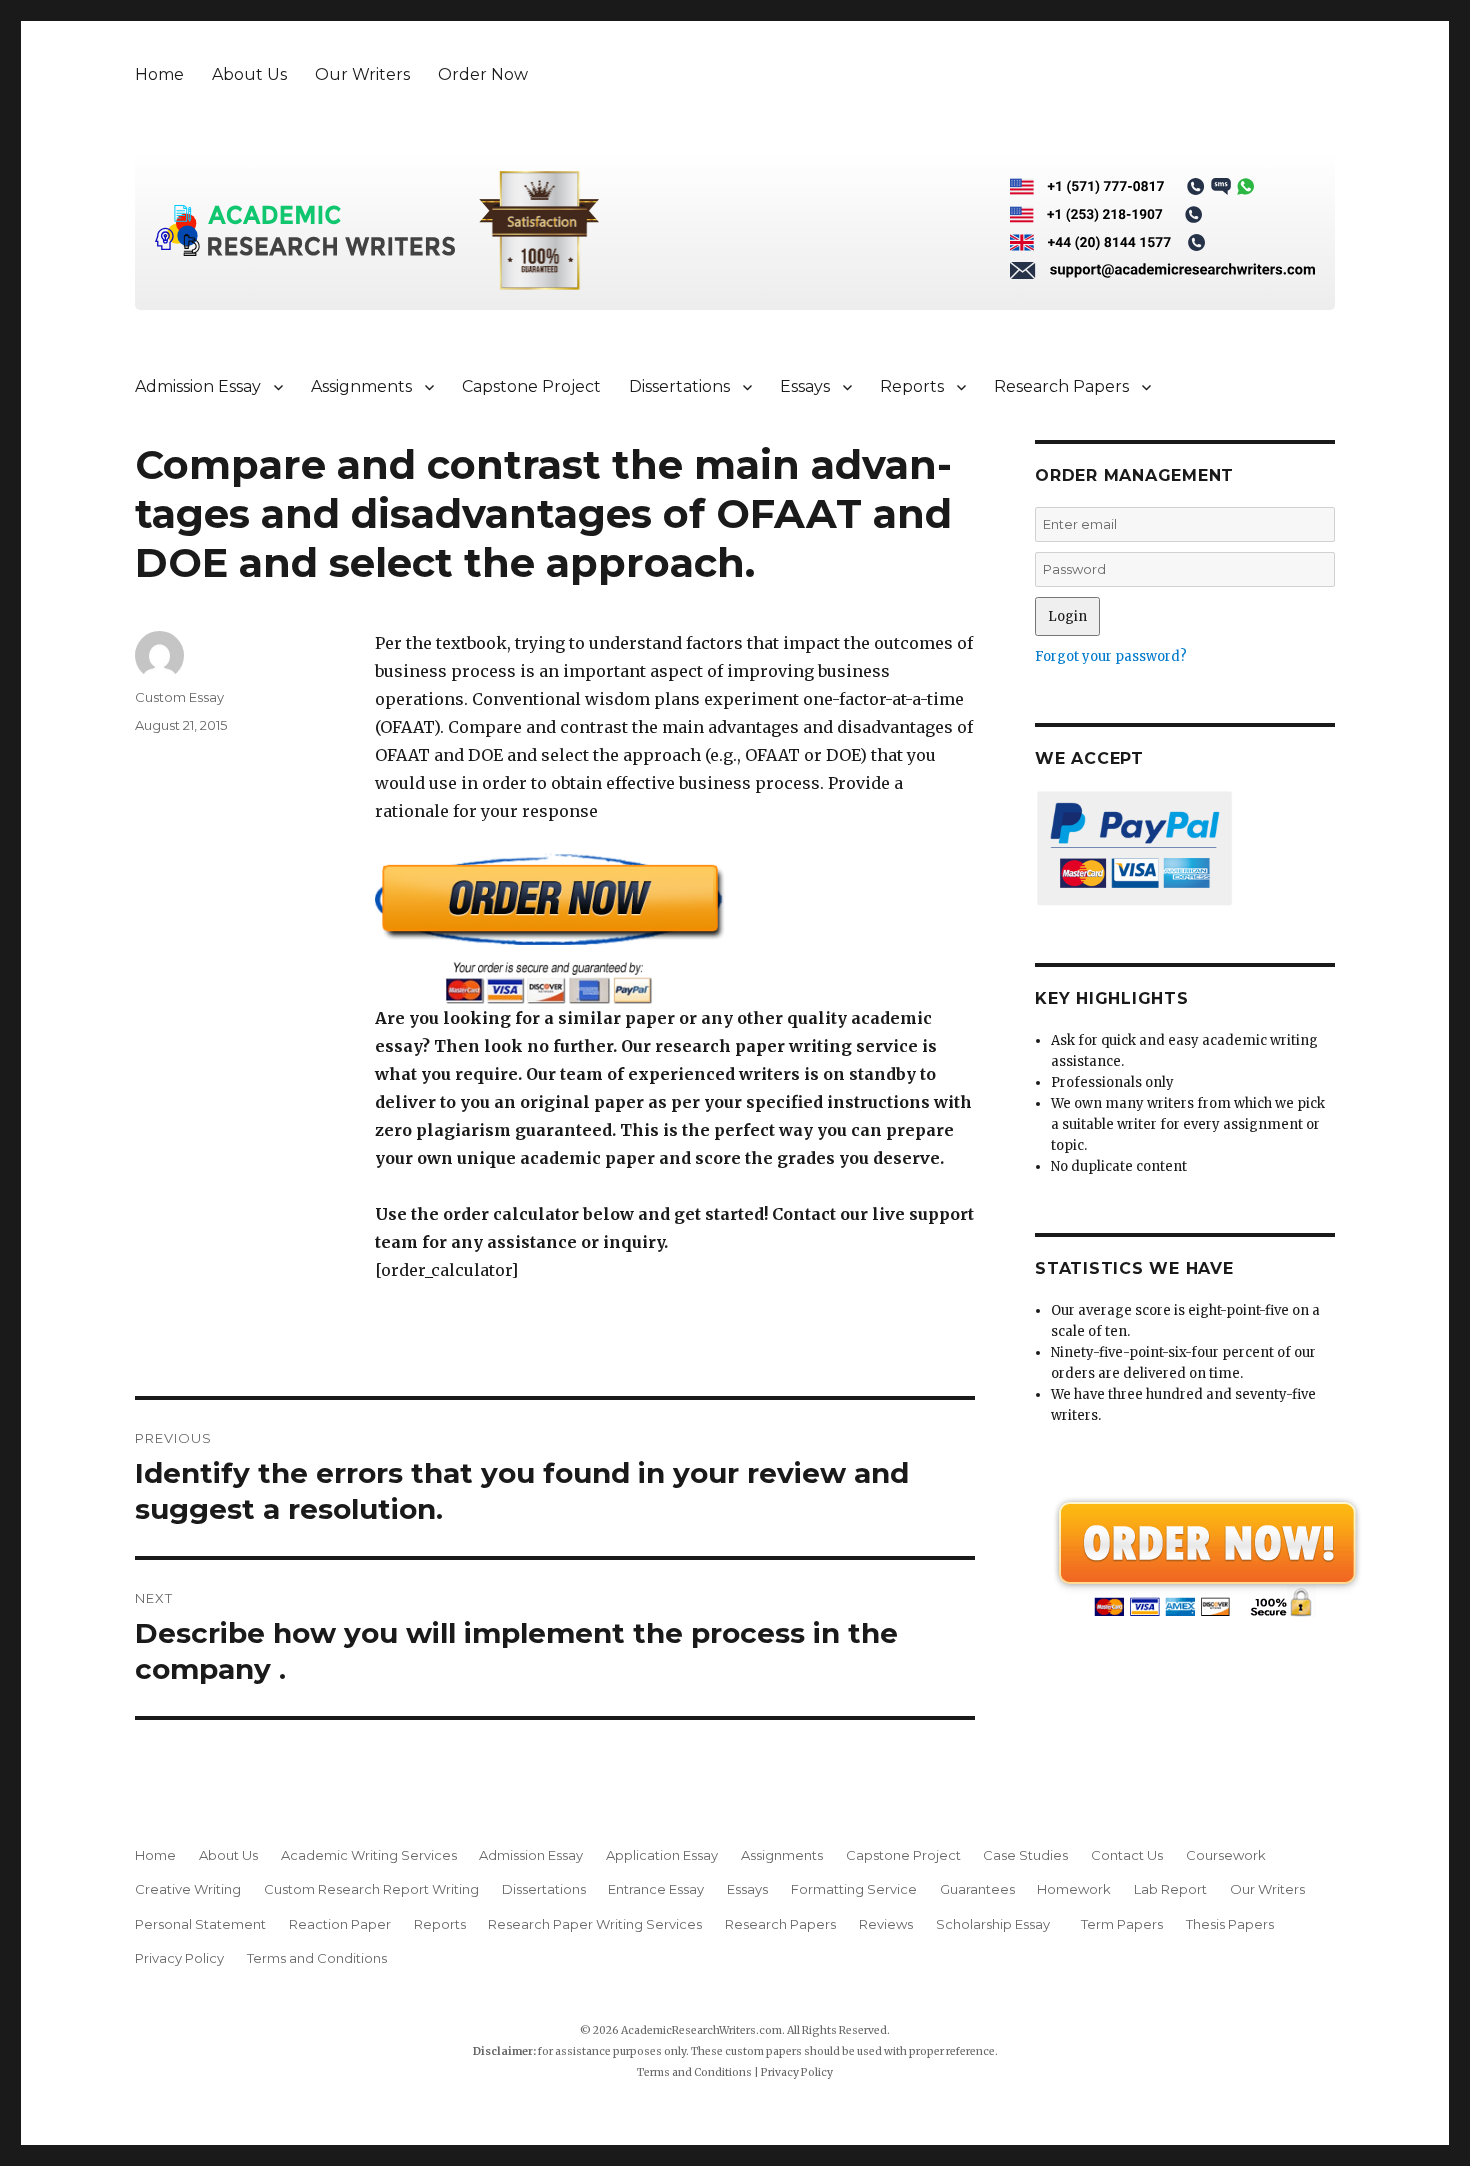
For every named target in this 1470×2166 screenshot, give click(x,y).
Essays (805, 386)
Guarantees (977, 1889)
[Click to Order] (675, 928)
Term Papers (1122, 1924)
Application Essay (662, 1855)
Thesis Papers (1230, 1924)
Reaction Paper (340, 1924)
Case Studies (1025, 1855)
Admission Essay (198, 386)
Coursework (1226, 1855)
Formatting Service (854, 1889)
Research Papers (1061, 386)
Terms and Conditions (317, 1958)
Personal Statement (200, 1924)
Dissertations (679, 386)
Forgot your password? (1111, 656)
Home (159, 74)
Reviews (886, 1924)
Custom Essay (179, 697)
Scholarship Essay (997, 1924)
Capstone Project (531, 386)
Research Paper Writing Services (595, 1924)
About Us (249, 74)
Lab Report (1170, 1889)
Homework (1074, 1889)
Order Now (483, 74)
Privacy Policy (179, 1958)
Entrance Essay (656, 1889)
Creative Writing (188, 1889)
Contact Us (1127, 1855)
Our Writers (362, 74)
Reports (912, 386)
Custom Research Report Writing (371, 1889)
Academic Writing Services (369, 1855)
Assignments (361, 386)
